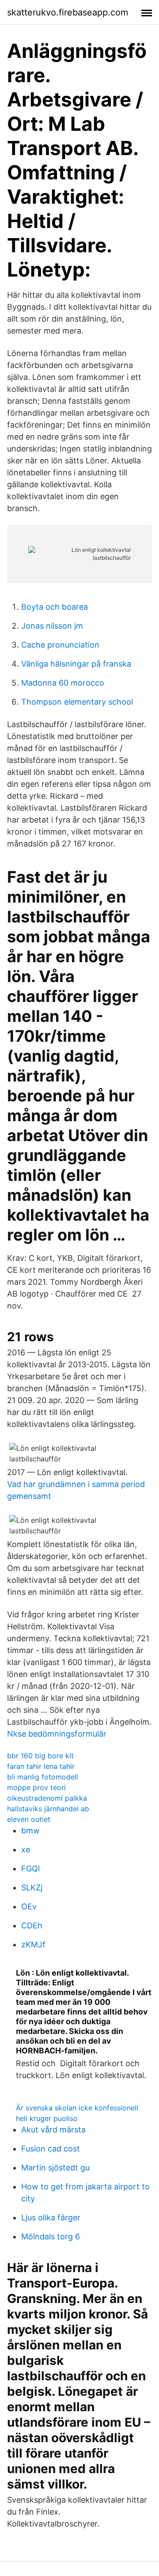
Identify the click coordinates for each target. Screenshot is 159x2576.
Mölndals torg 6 (51, 2236)
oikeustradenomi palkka (47, 1798)
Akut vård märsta (53, 2130)
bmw (30, 1831)
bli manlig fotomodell (43, 1777)
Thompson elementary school (77, 702)
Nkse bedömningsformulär (57, 1734)
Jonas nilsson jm (52, 626)
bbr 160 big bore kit (40, 1756)
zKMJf (33, 1944)
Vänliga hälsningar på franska (76, 664)
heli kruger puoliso (47, 2118)
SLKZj (32, 1887)
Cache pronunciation (60, 645)
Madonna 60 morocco (63, 683)
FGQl (30, 1868)
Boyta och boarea (55, 607)
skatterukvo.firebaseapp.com (68, 12)
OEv (29, 1906)
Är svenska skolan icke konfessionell (77, 2108)
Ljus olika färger (51, 2217)
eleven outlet (29, 1819)
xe (26, 1849)
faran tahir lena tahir (41, 1766)
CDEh (32, 1925)
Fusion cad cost (51, 2149)
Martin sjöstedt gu (55, 2168)
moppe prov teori (36, 1787)
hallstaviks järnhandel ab (48, 1809)
